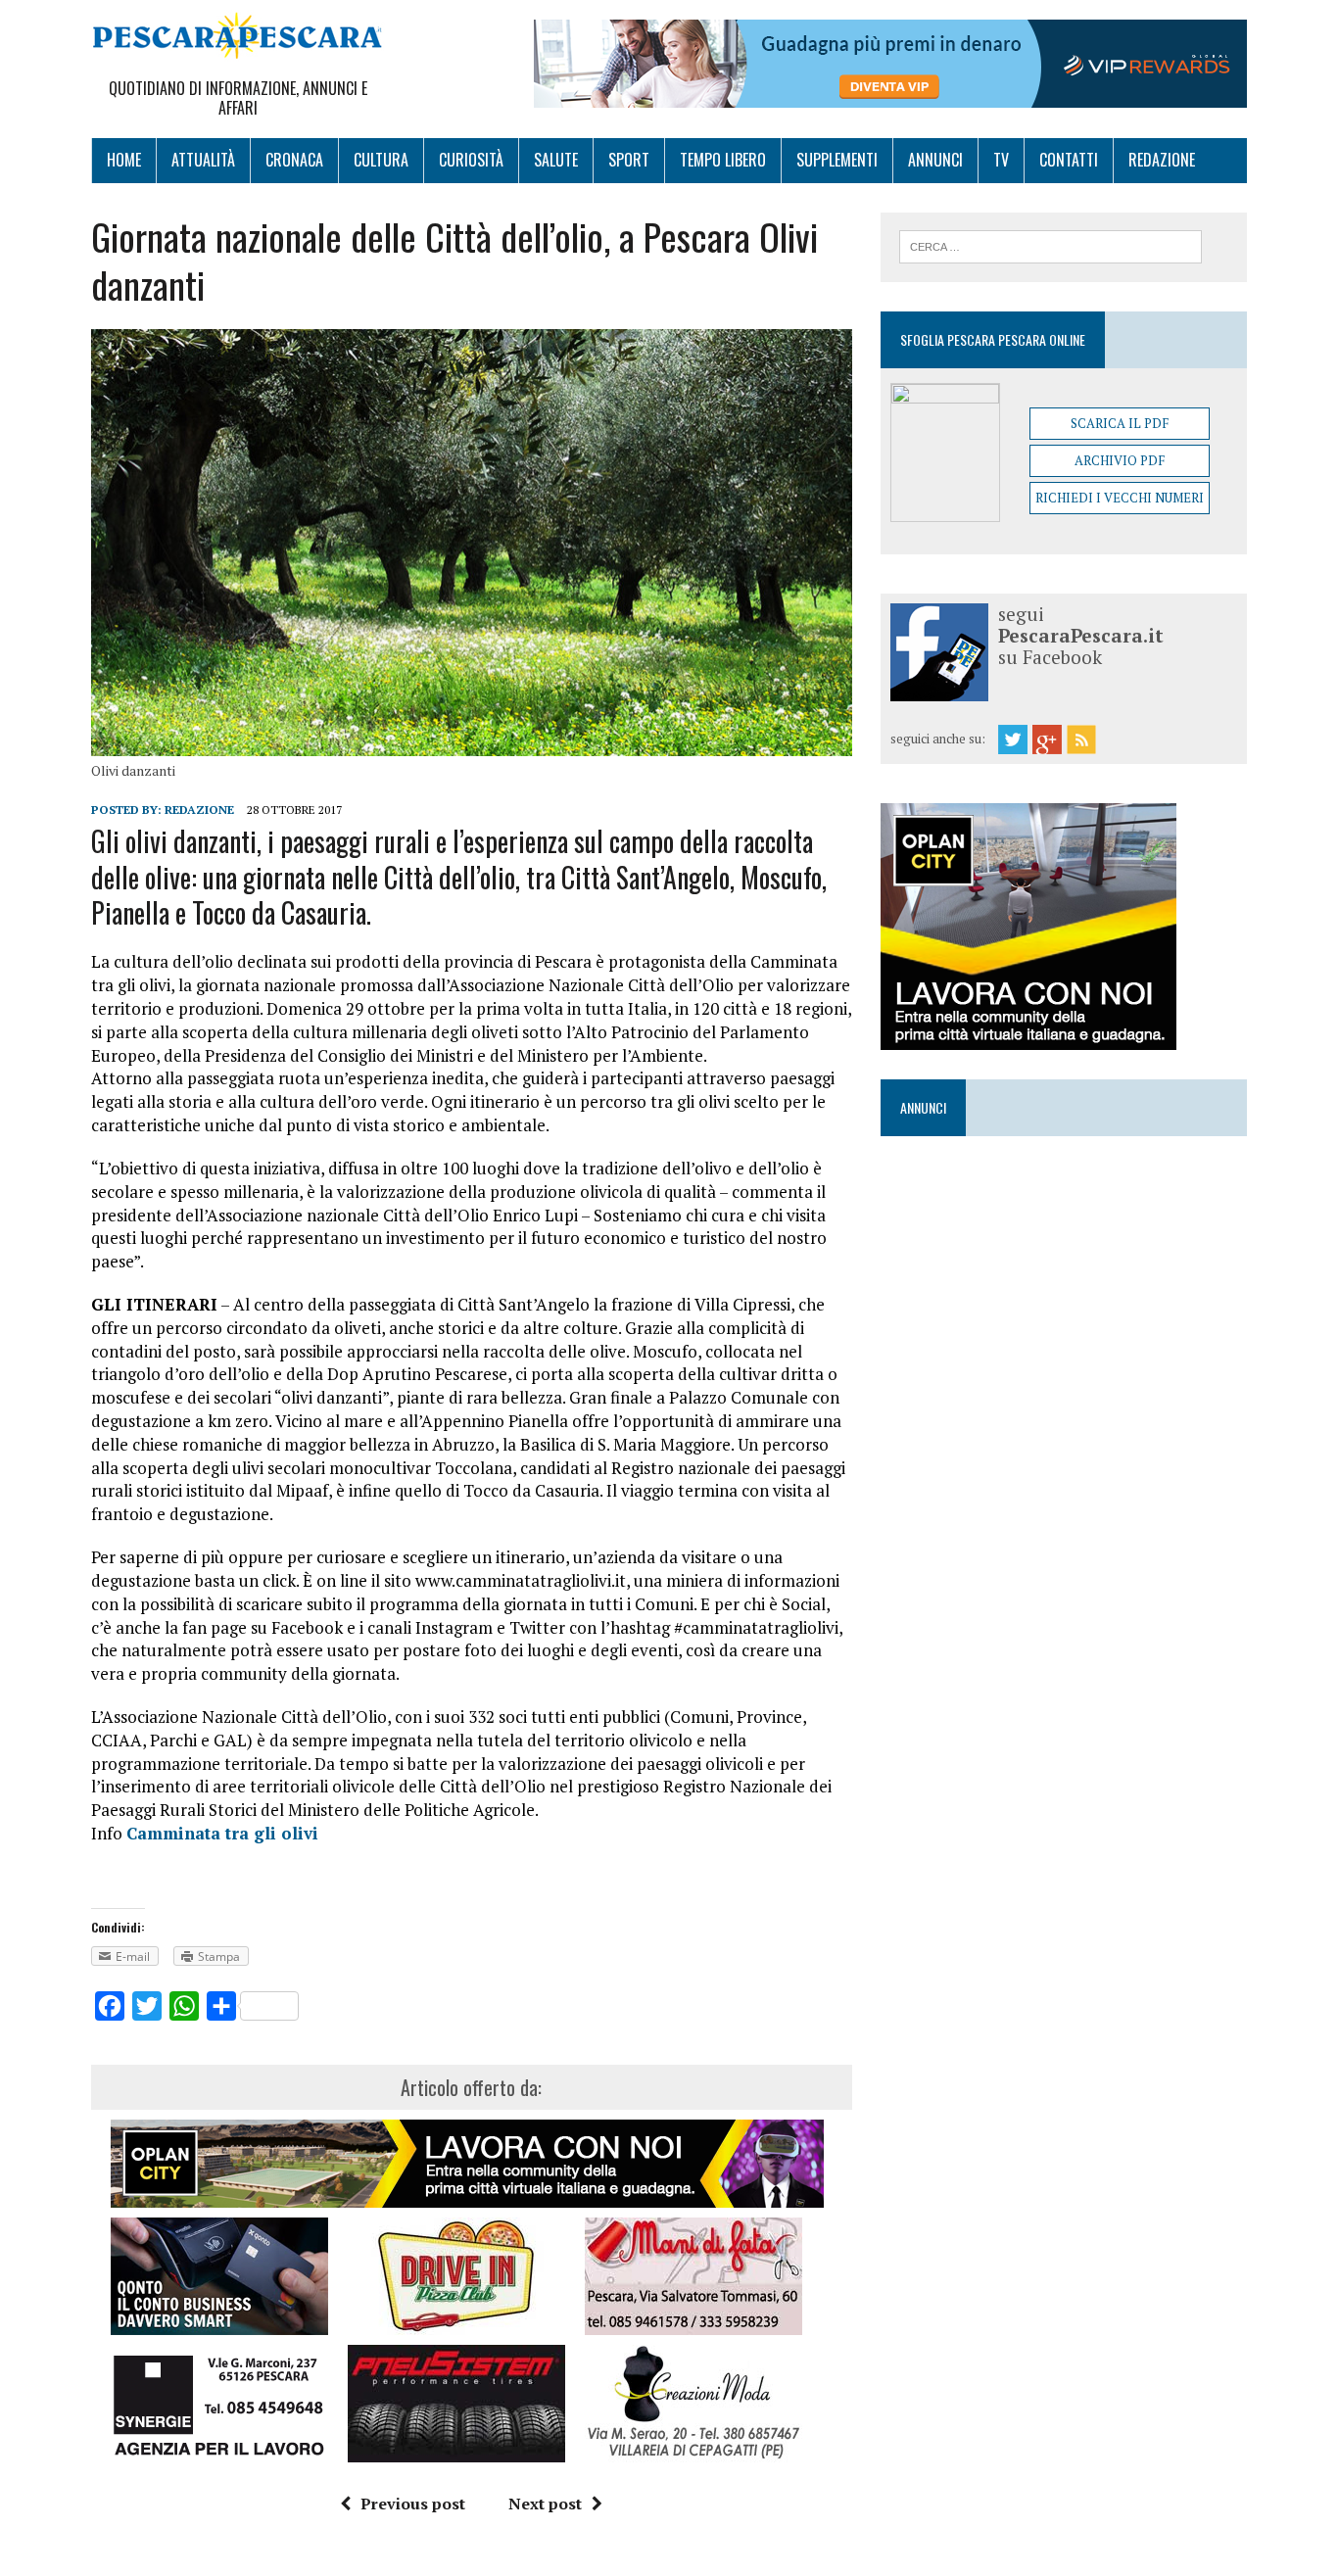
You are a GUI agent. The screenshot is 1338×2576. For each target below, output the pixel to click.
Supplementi (837, 160)
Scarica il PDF (1120, 423)
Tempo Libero (723, 160)
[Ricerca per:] (1051, 245)
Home (124, 160)
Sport (629, 160)
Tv (1001, 160)
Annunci (935, 160)
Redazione (1162, 160)
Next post (545, 2504)
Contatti (1069, 160)
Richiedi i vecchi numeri (1120, 498)
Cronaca (294, 160)
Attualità (203, 160)
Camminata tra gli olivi (222, 1833)
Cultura (381, 160)
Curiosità (471, 160)
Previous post (413, 2504)
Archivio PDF (1120, 460)
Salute (556, 160)
